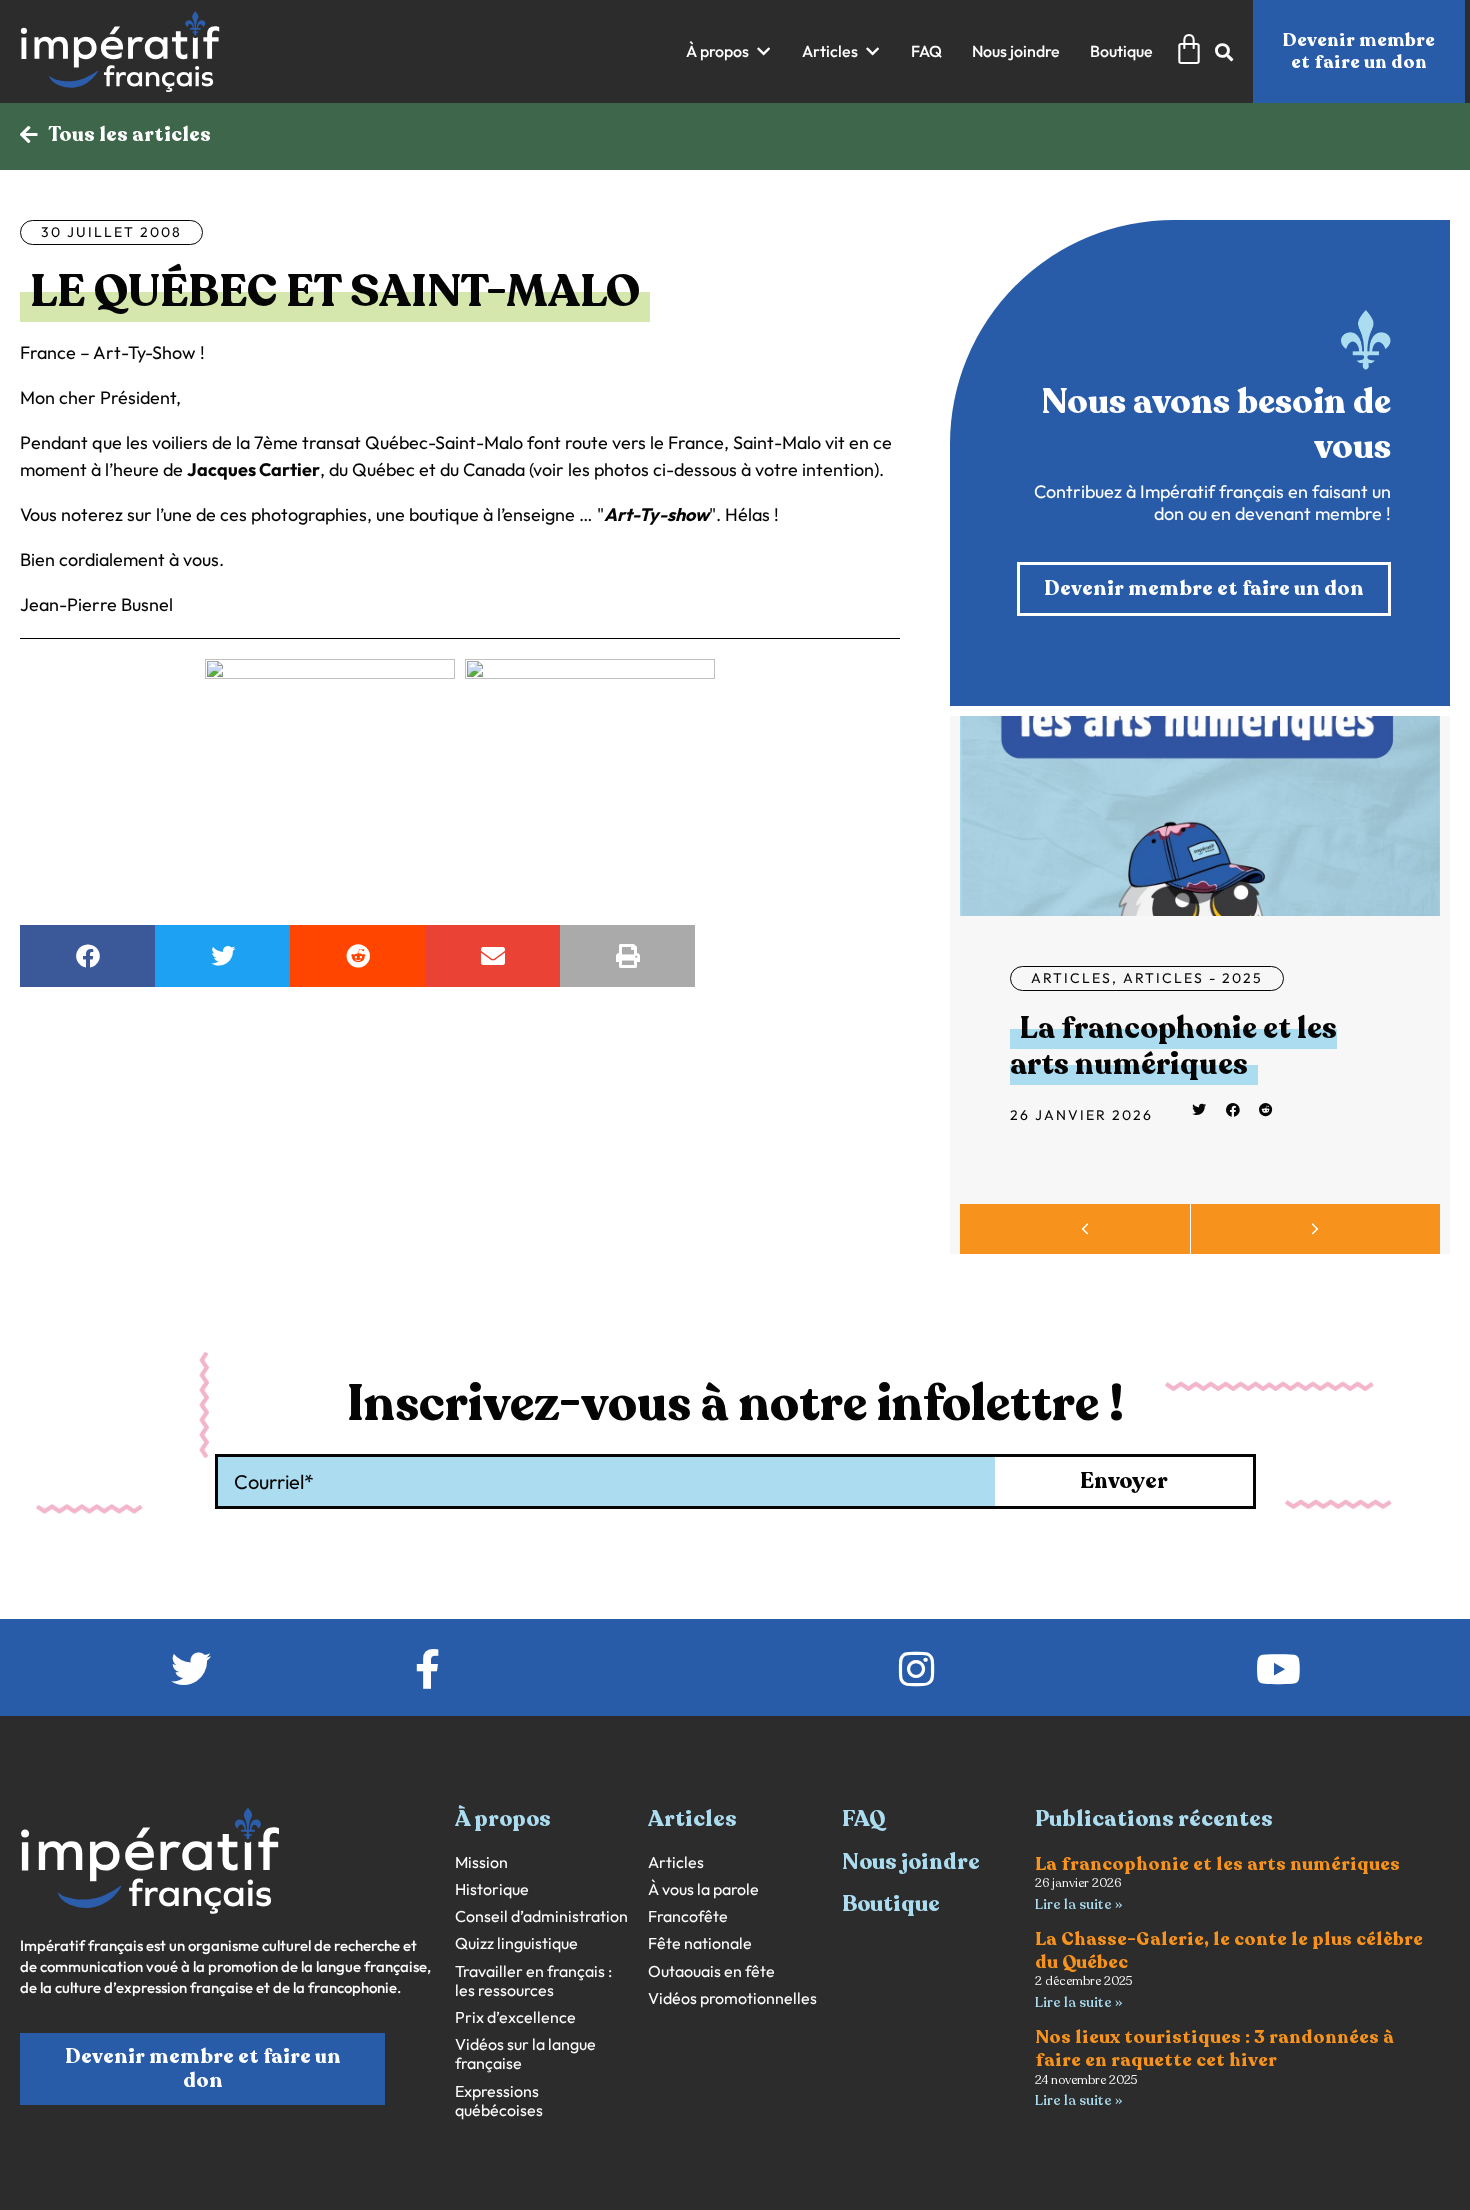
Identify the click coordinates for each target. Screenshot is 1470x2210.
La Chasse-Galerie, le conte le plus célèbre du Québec (1229, 1950)
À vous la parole (703, 1889)
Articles (1071, 978)
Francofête (688, 1916)
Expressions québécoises (499, 2101)
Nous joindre (911, 1862)
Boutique (891, 1904)
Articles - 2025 (1193, 978)
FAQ (864, 1819)
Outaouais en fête (711, 1971)
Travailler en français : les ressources (533, 1981)
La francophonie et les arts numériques (1173, 1046)
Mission (481, 1862)
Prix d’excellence (515, 2017)
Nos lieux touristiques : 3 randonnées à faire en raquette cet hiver (1214, 2048)
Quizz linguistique (516, 1943)
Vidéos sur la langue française (525, 2054)
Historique (492, 1889)
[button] (729, 51)
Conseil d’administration (541, 1916)
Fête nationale (700, 1943)
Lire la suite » (1078, 1904)
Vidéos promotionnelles (732, 1998)
